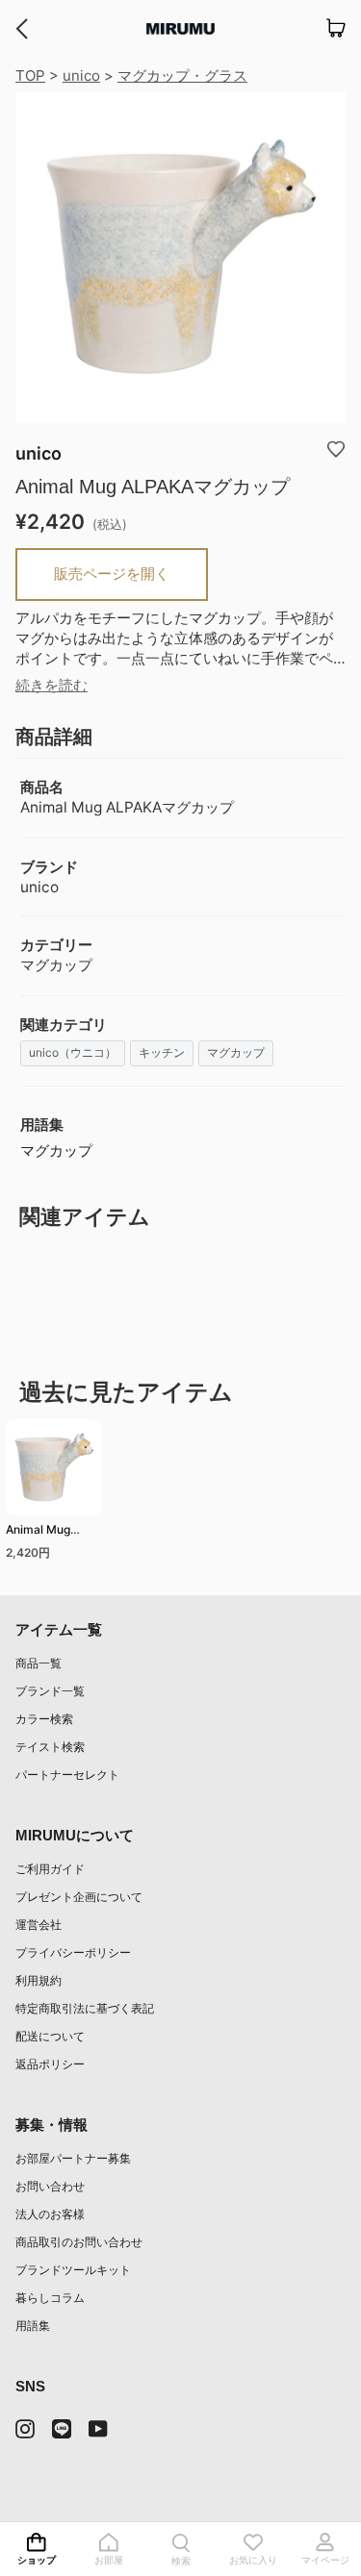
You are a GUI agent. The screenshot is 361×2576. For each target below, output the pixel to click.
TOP (30, 75)
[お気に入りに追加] (336, 448)
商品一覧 (39, 1663)
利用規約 (39, 1980)
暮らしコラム (50, 2298)
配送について (50, 2036)
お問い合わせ (50, 2186)
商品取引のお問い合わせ (79, 2242)
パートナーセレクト (67, 1775)
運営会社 (39, 1925)
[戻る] (22, 29)
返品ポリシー (50, 2064)
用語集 (33, 2326)
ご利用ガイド (50, 1869)
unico (81, 75)
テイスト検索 (50, 1747)
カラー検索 (44, 1719)
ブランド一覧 (50, 1691)
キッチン (162, 1052)
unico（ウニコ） (73, 1052)
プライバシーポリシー (73, 1952)
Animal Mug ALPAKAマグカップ (51, 1532)
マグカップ (236, 1052)
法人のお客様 (50, 2214)
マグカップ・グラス (182, 75)
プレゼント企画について (79, 1897)
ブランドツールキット (73, 2270)
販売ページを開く (112, 574)
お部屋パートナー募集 (73, 2158)
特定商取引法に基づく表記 (85, 2008)
